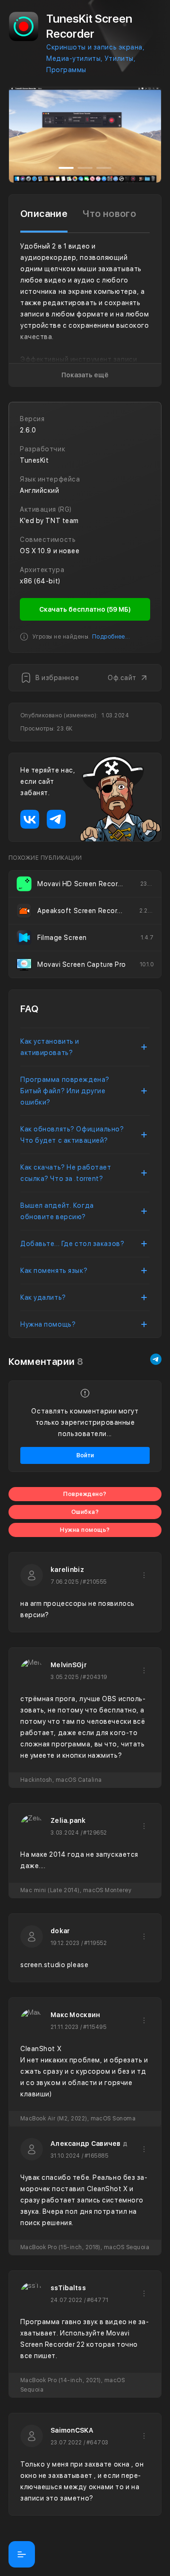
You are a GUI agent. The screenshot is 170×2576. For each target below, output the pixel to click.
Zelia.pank (68, 1820)
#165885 (96, 2156)
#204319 (95, 1677)
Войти (85, 1455)
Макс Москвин (75, 2015)
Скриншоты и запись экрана (94, 47)
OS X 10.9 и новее (50, 551)
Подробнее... (111, 637)
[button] (18, 135)
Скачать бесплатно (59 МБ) (85, 609)
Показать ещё (85, 375)
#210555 (94, 1582)
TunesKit (34, 460)
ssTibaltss (68, 2288)
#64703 (98, 2443)
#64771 (98, 2300)
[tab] (44, 214)
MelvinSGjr (69, 1665)
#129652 (95, 1833)
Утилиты (119, 58)
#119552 (95, 1943)
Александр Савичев (86, 2144)
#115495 (95, 2027)
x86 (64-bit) (40, 581)
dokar (60, 1931)
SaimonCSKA (72, 2430)
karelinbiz (67, 1570)
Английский (40, 490)
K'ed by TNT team (49, 521)
